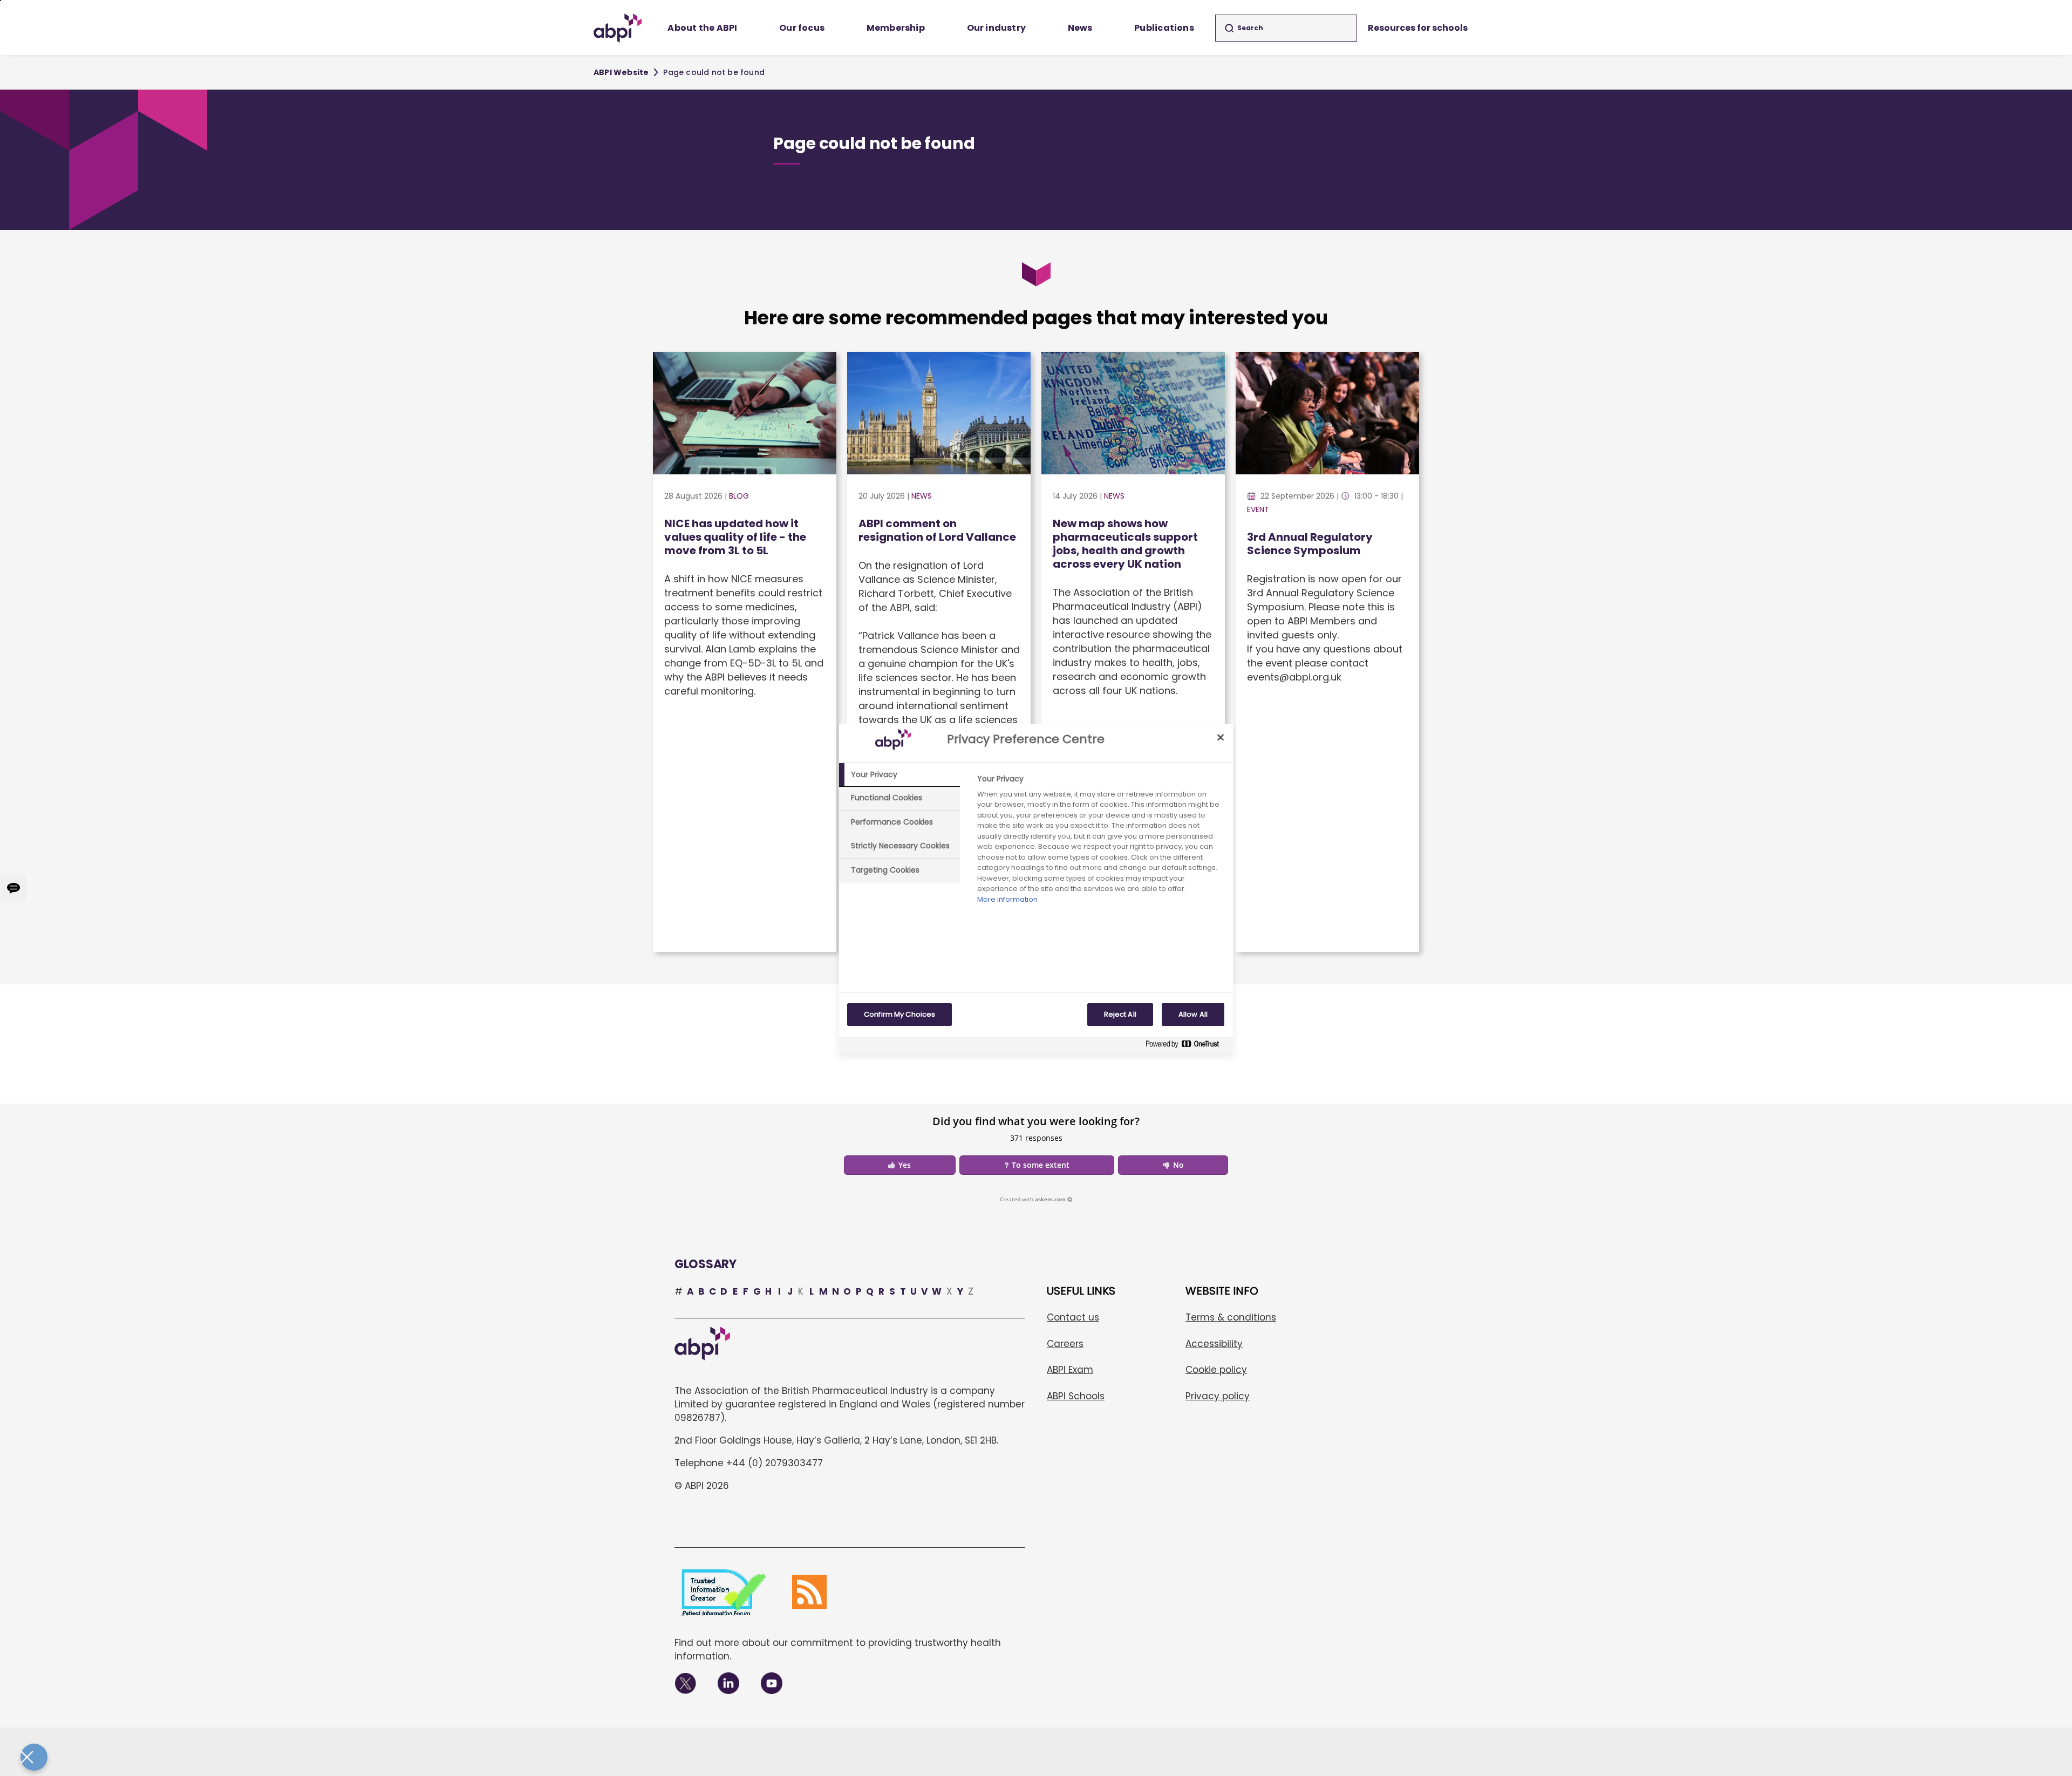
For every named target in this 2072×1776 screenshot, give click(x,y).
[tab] (899, 775)
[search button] (1229, 28)
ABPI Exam (1070, 1370)
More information (1007, 899)
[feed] (809, 1592)
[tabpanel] (1100, 842)
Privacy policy (1218, 1396)
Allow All (1193, 1014)
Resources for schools (1418, 28)
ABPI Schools (1076, 1396)
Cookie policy (1216, 1370)
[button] (900, 1165)
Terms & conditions (1231, 1317)
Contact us (1073, 1317)
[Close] (1221, 738)
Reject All (1120, 1014)
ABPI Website (621, 72)
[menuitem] (703, 28)
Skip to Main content (1, 1)
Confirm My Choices (899, 1014)
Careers (1065, 1344)
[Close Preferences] (34, 1757)
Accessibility (1214, 1344)
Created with (1033, 1199)
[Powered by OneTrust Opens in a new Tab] (1187, 1046)
